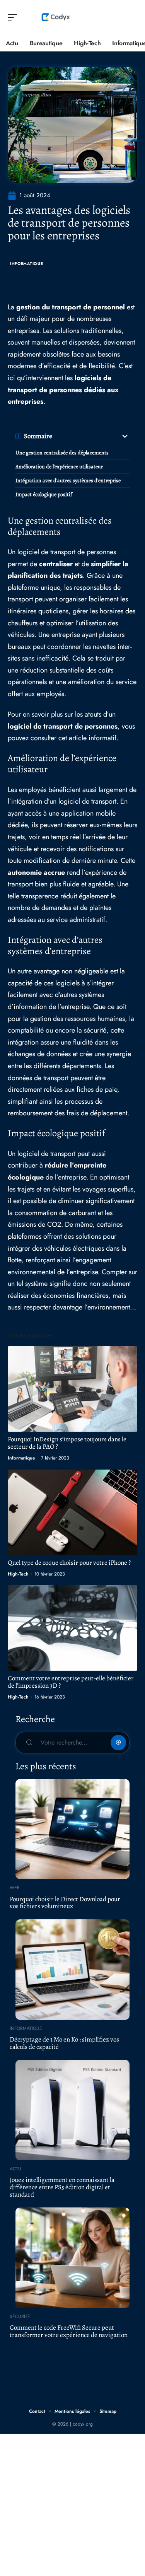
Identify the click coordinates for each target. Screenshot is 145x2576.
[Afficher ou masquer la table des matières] (91, 436)
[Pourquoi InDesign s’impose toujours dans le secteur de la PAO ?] (72, 1389)
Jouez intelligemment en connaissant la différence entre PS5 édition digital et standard (62, 2187)
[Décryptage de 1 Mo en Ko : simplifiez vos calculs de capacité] (72, 1970)
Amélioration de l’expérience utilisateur (59, 467)
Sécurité (20, 2317)
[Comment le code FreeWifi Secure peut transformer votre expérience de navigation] (72, 2258)
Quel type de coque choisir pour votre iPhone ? (69, 1563)
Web (15, 1888)
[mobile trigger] (14, 17)
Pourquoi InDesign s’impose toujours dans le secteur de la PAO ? (67, 1443)
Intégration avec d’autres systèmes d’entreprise (68, 481)
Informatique (26, 264)
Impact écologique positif (44, 494)
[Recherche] (132, 18)
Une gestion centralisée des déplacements (62, 453)
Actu (15, 2169)
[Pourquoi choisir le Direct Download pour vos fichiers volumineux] (72, 1829)
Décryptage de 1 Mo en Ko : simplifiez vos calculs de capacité (64, 2043)
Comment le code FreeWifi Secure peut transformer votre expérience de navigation (69, 2331)
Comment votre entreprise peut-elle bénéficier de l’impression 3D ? (71, 1682)
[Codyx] (56, 17)
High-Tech (18, 1574)
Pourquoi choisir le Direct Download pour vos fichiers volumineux (65, 1903)
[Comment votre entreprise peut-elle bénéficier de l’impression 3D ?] (72, 1628)
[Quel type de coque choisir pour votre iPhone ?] (72, 1512)
